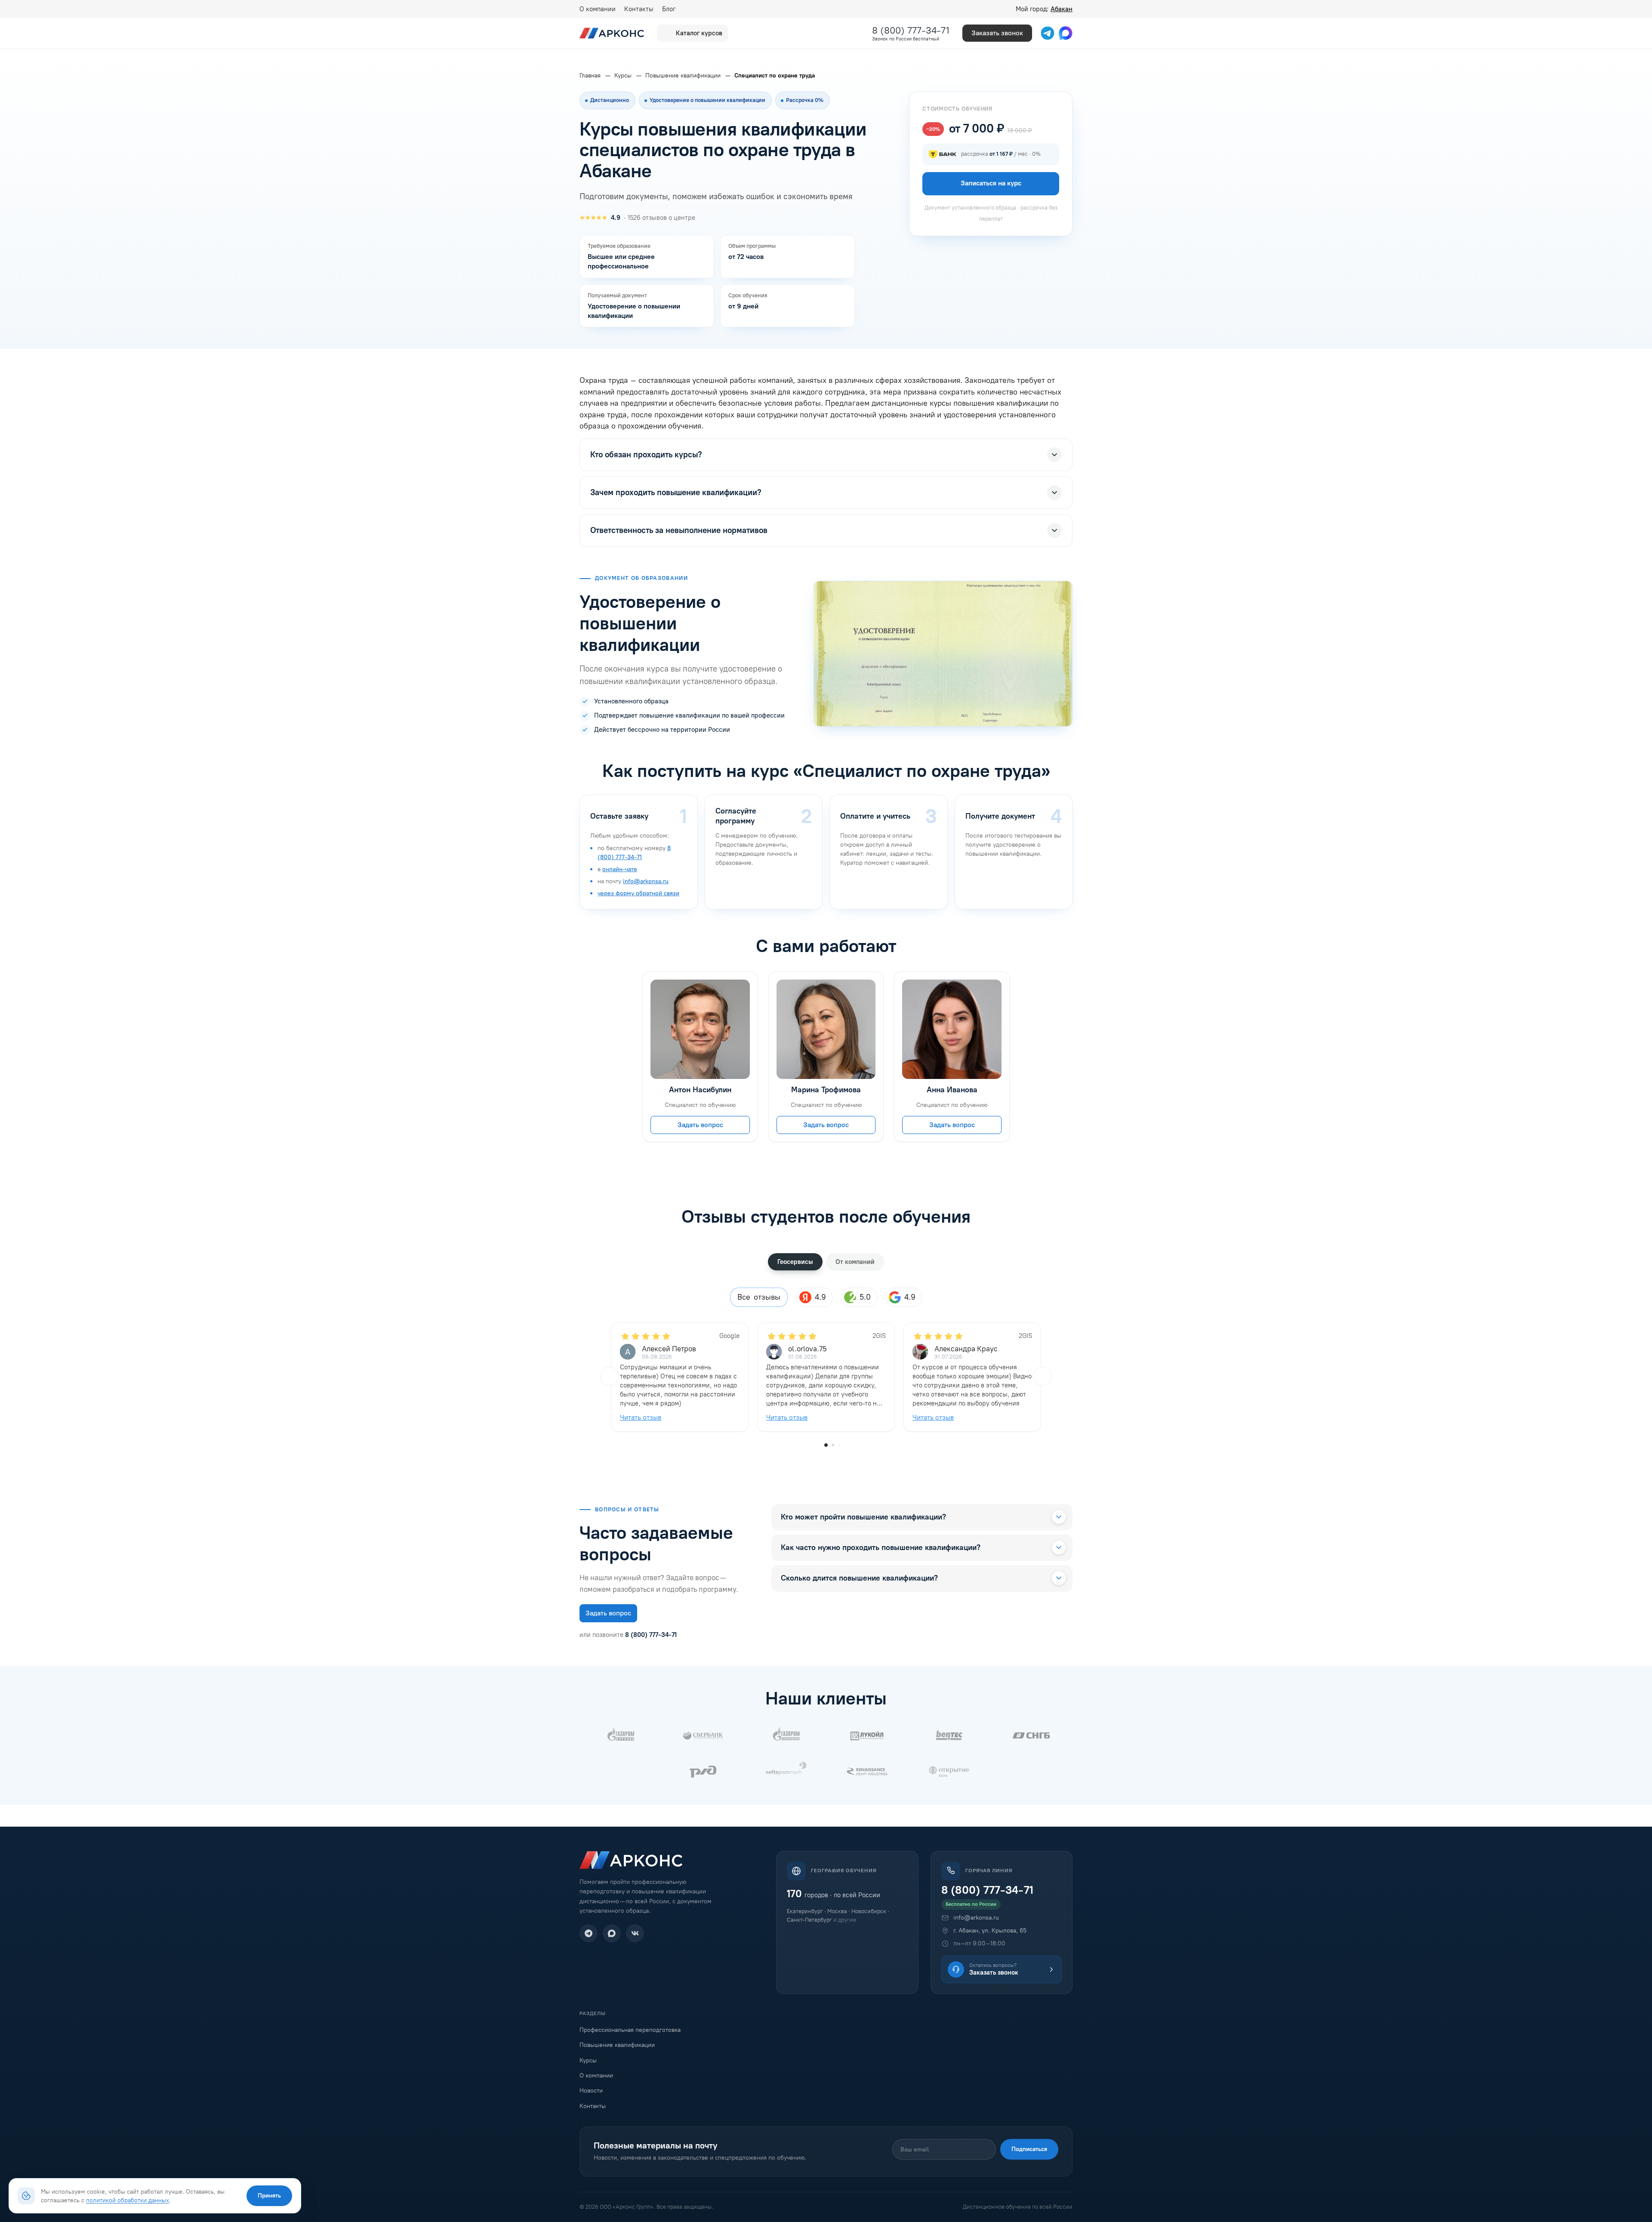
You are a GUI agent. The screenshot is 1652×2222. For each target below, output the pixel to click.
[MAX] (612, 1933)
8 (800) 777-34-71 (911, 30)
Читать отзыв (641, 1417)
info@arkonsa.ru (646, 881)
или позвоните (628, 1635)
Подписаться (1029, 2149)
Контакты (639, 9)
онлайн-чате (620, 869)
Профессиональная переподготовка (630, 2030)
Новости (591, 2091)
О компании (598, 9)
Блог (669, 9)
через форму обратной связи (638, 893)
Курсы (588, 2060)
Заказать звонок (997, 33)
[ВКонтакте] (635, 1933)
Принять (269, 2196)
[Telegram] (589, 1933)
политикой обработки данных (128, 2200)
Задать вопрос (700, 1125)
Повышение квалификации (617, 2045)
